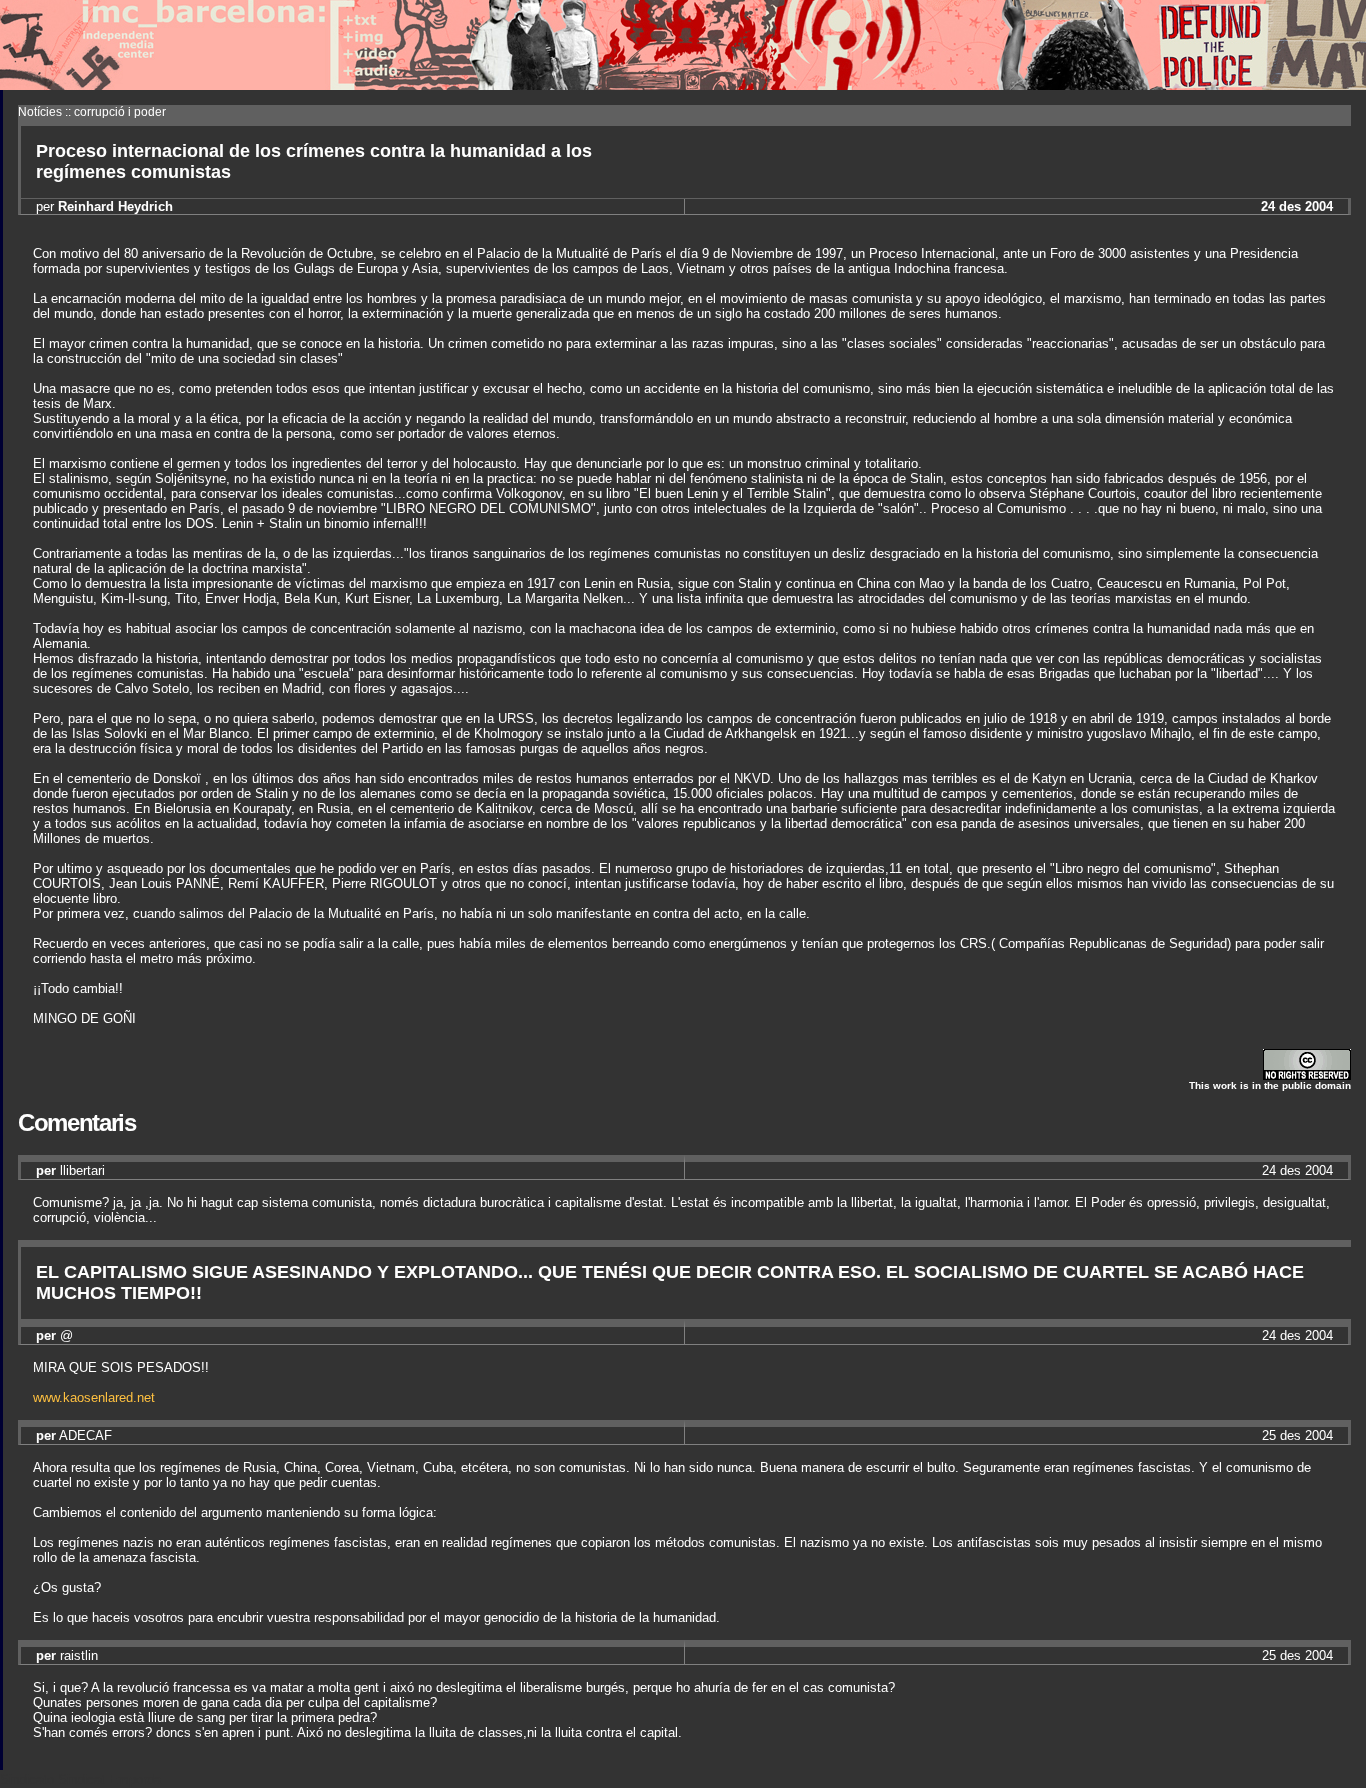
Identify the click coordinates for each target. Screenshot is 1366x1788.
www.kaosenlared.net (94, 1397)
